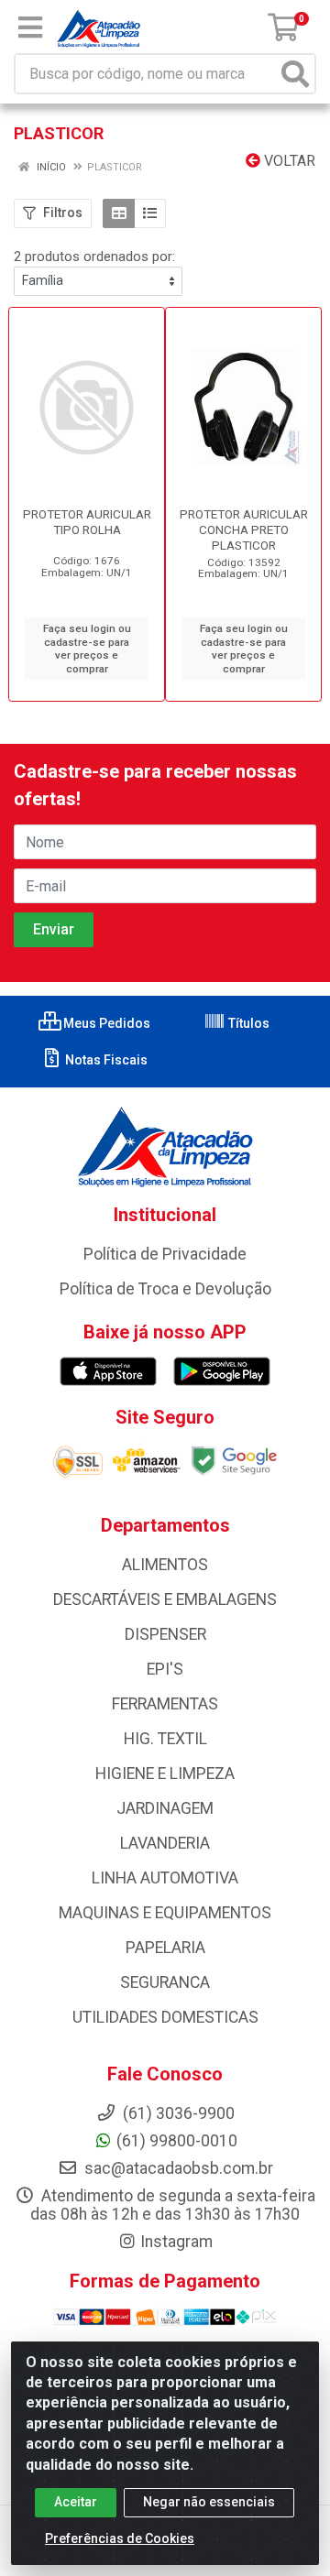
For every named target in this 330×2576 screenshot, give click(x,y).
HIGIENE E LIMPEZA (165, 1774)
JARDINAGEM (165, 1808)
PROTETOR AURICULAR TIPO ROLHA (87, 522)
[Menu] (30, 27)
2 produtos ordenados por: (94, 257)
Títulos (247, 1023)
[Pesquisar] (295, 74)
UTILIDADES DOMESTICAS (165, 2017)
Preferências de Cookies (120, 2538)
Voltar (288, 161)
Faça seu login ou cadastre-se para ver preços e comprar (87, 649)
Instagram (176, 2242)
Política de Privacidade (165, 1254)
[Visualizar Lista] (150, 213)
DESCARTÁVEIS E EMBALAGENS (165, 1599)
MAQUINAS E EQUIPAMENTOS (165, 1913)
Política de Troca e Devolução (165, 1289)
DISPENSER (165, 1634)
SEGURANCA (165, 1982)
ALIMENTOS (165, 1565)
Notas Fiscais (105, 1060)
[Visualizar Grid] (119, 213)
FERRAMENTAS (165, 1704)
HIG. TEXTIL (165, 1739)
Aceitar (76, 2502)
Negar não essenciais (209, 2502)
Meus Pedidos (105, 1023)
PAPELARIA (165, 1948)
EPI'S (165, 1669)
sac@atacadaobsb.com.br (177, 2168)
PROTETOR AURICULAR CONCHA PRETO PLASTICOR (244, 529)
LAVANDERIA (165, 1843)
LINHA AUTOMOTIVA (165, 1878)
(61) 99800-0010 (177, 2141)
